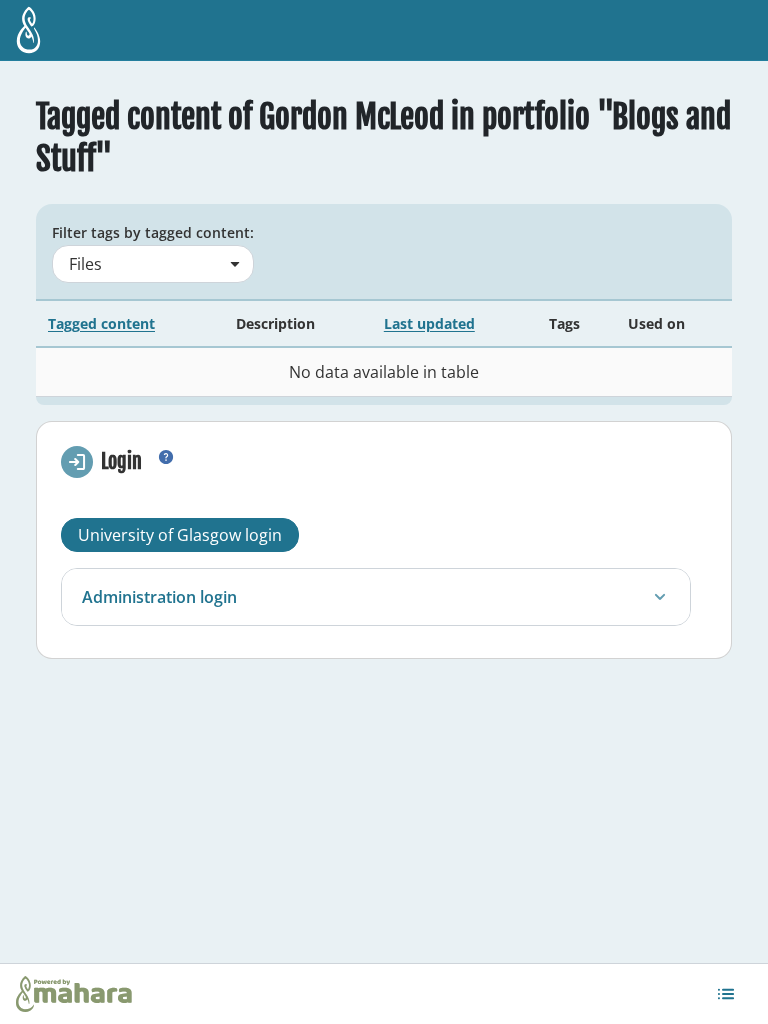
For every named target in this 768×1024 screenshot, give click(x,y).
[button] (726, 994)
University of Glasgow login (180, 535)
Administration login (159, 597)
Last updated (429, 323)
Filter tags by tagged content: (153, 232)
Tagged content (101, 323)
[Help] (166, 465)
